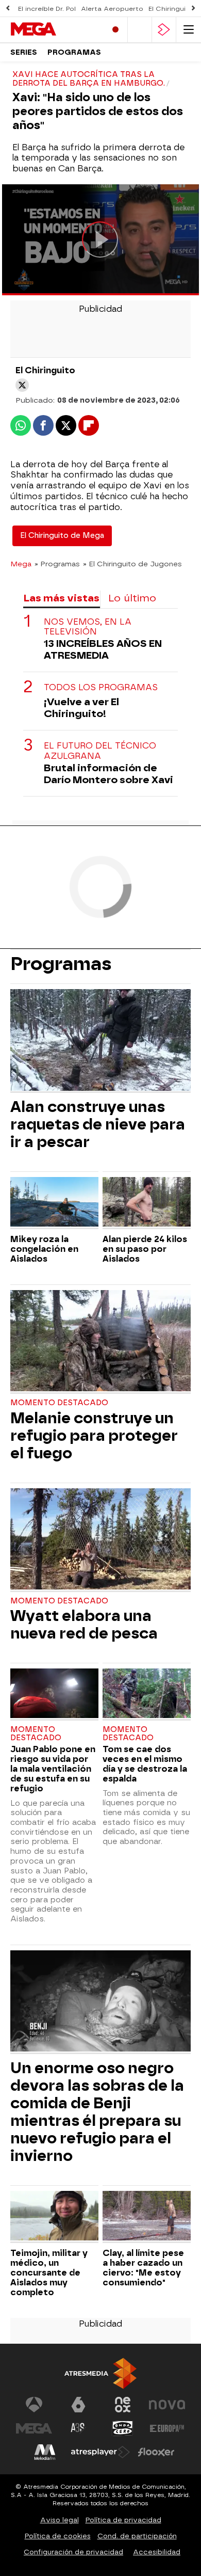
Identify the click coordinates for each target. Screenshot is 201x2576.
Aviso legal (60, 2520)
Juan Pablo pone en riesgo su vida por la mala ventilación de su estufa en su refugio (53, 1769)
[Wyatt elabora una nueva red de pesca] (100, 1540)
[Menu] (189, 30)
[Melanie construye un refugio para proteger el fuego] (100, 1342)
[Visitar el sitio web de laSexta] (78, 2405)
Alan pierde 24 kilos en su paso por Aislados (145, 1249)
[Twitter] (22, 385)
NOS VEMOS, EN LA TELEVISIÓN (88, 627)
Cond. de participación (137, 2536)
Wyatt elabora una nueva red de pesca (84, 1625)
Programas (74, 52)
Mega (21, 564)
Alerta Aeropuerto (112, 9)
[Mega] (54, 29)
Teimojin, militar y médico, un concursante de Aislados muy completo (49, 2273)
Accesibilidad (157, 2552)
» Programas (57, 564)
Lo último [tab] (132, 598)
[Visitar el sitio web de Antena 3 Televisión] (34, 2405)
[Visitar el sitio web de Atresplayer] (100, 2452)
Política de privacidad (123, 2520)
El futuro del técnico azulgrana (100, 751)
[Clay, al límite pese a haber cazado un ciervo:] (147, 2217)
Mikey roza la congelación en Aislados (44, 1249)
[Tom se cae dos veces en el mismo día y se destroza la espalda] (147, 1695)
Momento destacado (59, 1403)
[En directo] (115, 30)
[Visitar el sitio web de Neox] (123, 2405)
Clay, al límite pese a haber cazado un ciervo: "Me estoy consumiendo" (143, 2268)
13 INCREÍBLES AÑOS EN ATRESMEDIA (103, 649)
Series (24, 52)
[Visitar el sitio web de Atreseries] (78, 2428)
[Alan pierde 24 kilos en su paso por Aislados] (147, 1203)
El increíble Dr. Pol (47, 9)
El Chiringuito (171, 9)
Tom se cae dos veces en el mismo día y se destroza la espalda (145, 1764)
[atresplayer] (164, 30)
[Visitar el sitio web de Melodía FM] (45, 2452)
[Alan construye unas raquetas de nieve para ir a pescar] (100, 1041)
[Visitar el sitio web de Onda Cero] (123, 2428)
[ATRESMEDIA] (100, 2373)
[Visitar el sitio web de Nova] (167, 2405)
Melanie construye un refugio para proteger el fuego (94, 1436)
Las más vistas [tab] (61, 598)
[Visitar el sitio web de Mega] (34, 2428)
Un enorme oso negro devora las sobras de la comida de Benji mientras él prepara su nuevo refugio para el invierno (97, 2112)
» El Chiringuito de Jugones (132, 564)
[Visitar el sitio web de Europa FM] (167, 2428)
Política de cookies (58, 2536)
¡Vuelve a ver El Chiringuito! (81, 708)
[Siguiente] (193, 9)
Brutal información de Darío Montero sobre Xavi (108, 774)
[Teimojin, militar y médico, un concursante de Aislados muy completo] (54, 2217)
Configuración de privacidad (73, 2552)
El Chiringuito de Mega (62, 536)
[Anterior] (8, 9)
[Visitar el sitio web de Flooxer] (156, 2452)
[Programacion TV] (140, 30)
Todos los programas (101, 687)
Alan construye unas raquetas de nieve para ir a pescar (98, 1124)
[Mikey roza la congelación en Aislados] (54, 1203)
